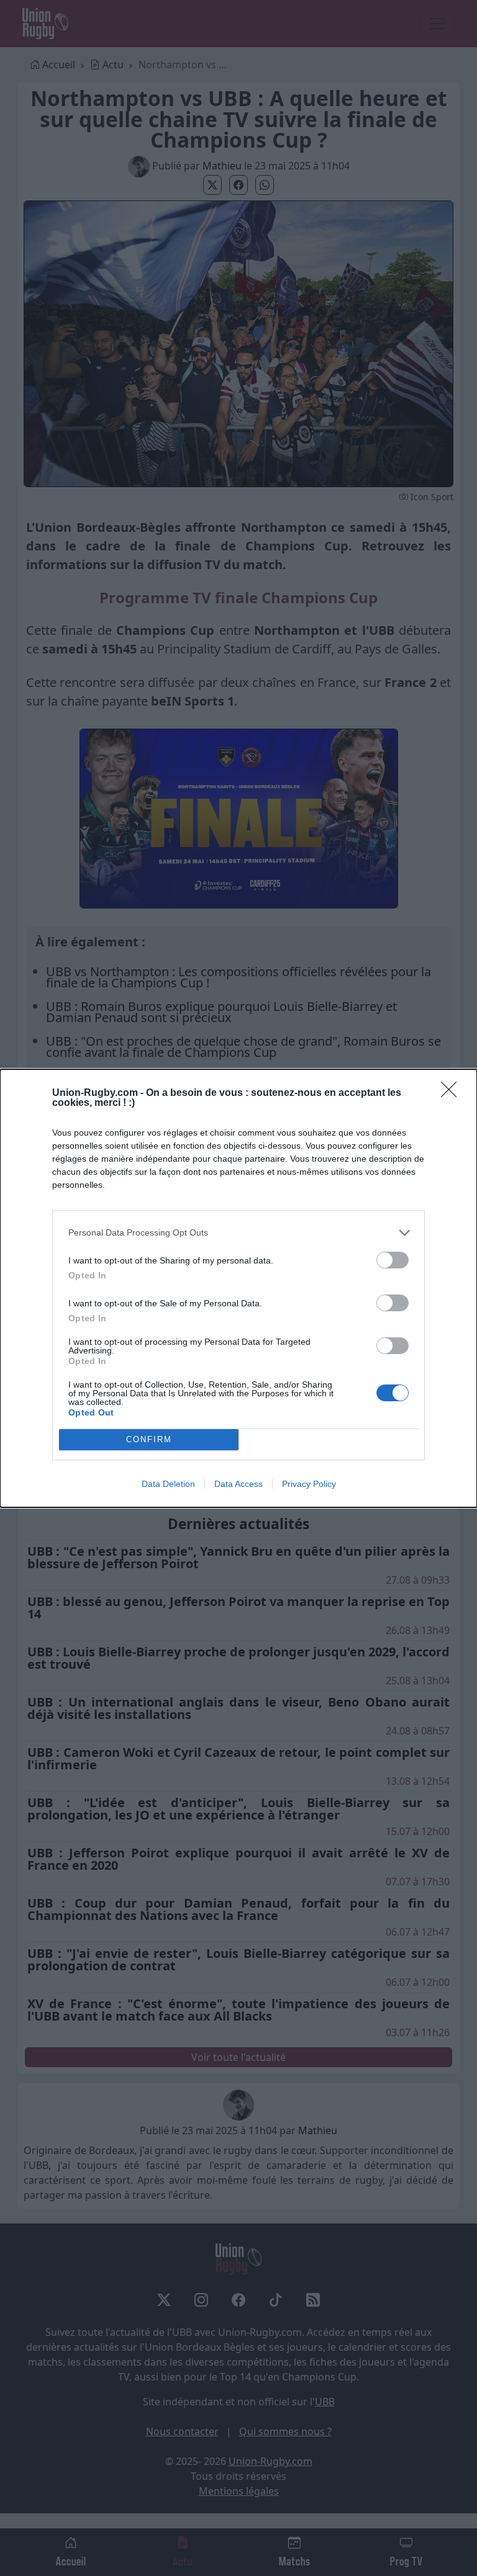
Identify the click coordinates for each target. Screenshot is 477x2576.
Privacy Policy (309, 1484)
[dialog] (238, 1288)
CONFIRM (149, 1439)
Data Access (238, 1484)
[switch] (393, 1260)
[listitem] (238, 1233)
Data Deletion (168, 1484)
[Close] (453, 1093)
